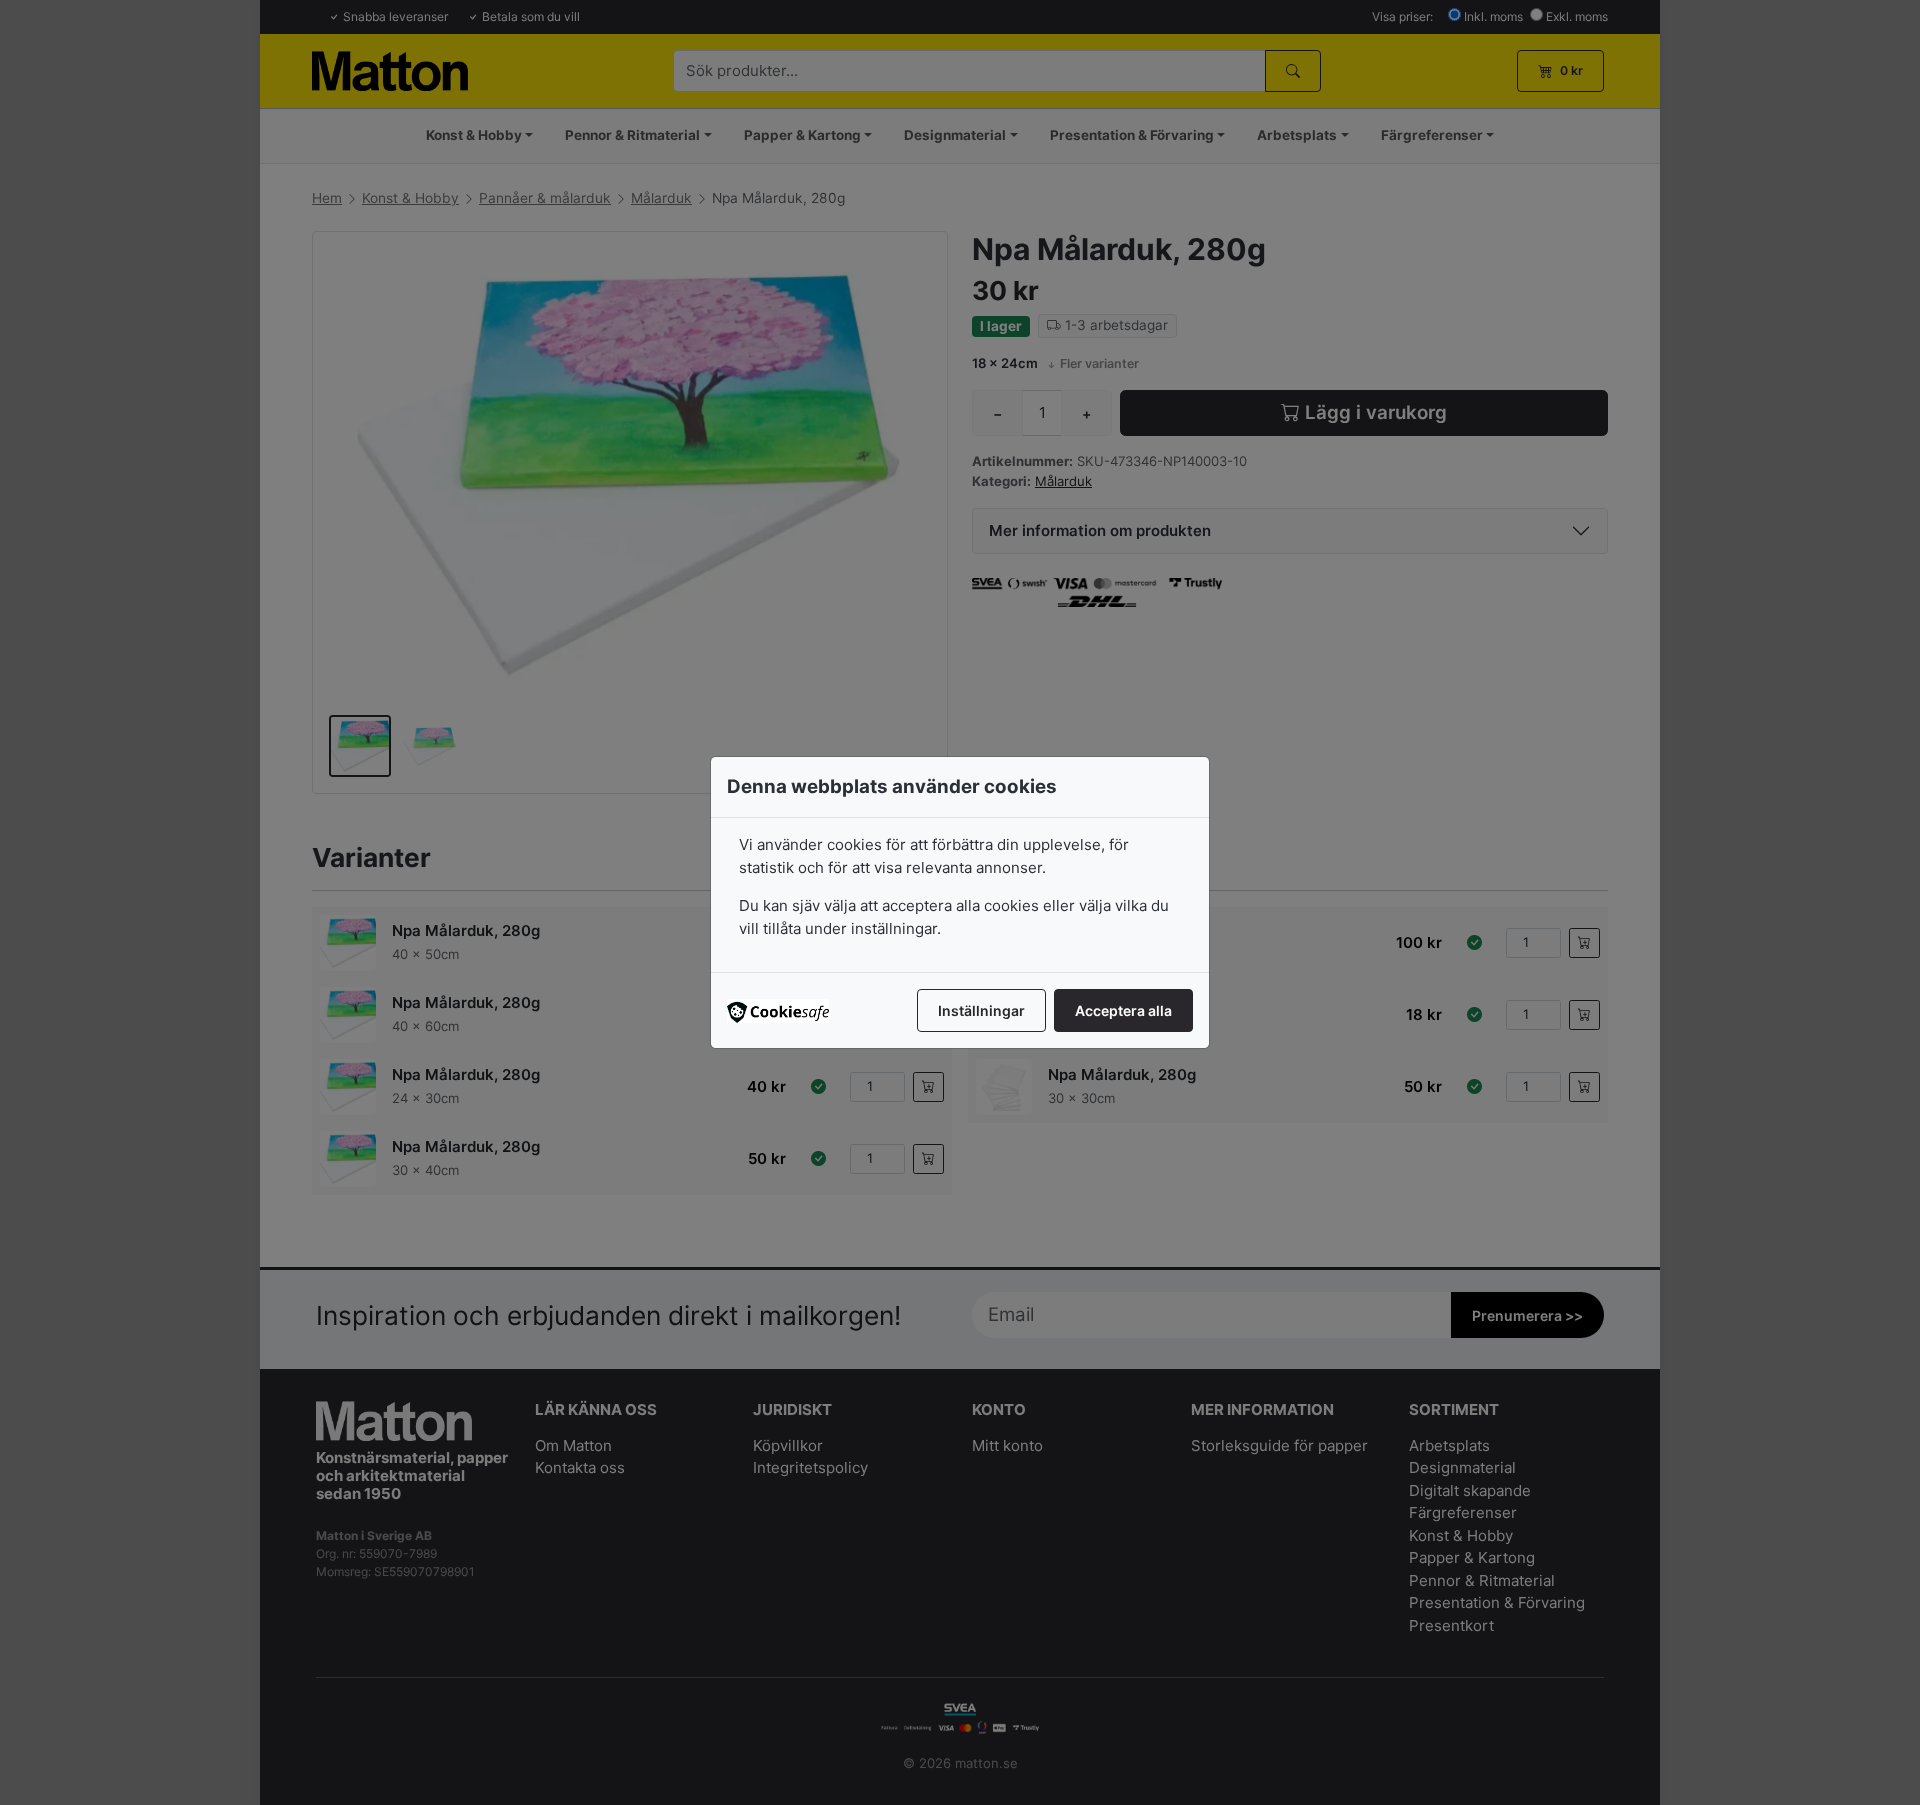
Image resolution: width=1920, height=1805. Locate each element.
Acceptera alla (1123, 1010)
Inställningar (981, 1010)
